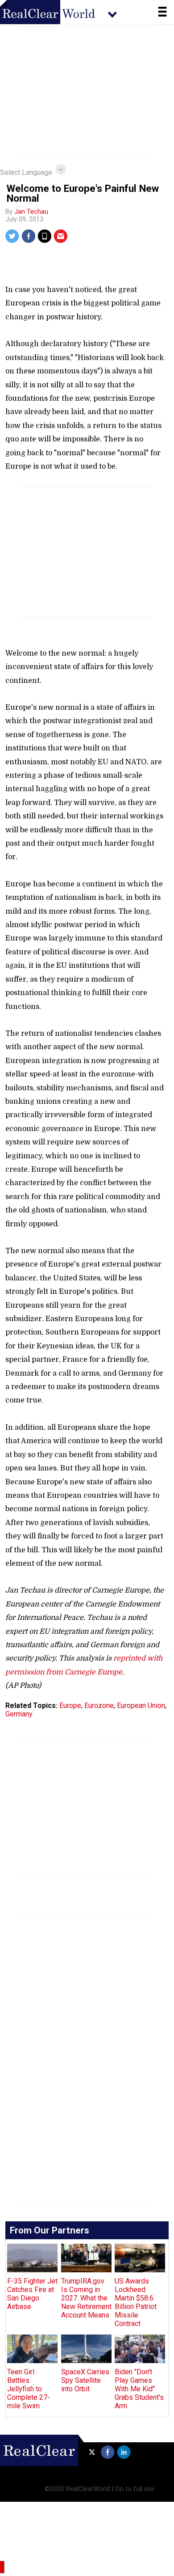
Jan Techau (31, 212)
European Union (141, 1705)
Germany (19, 1714)
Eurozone (99, 1705)
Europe (70, 1705)
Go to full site (135, 2489)
